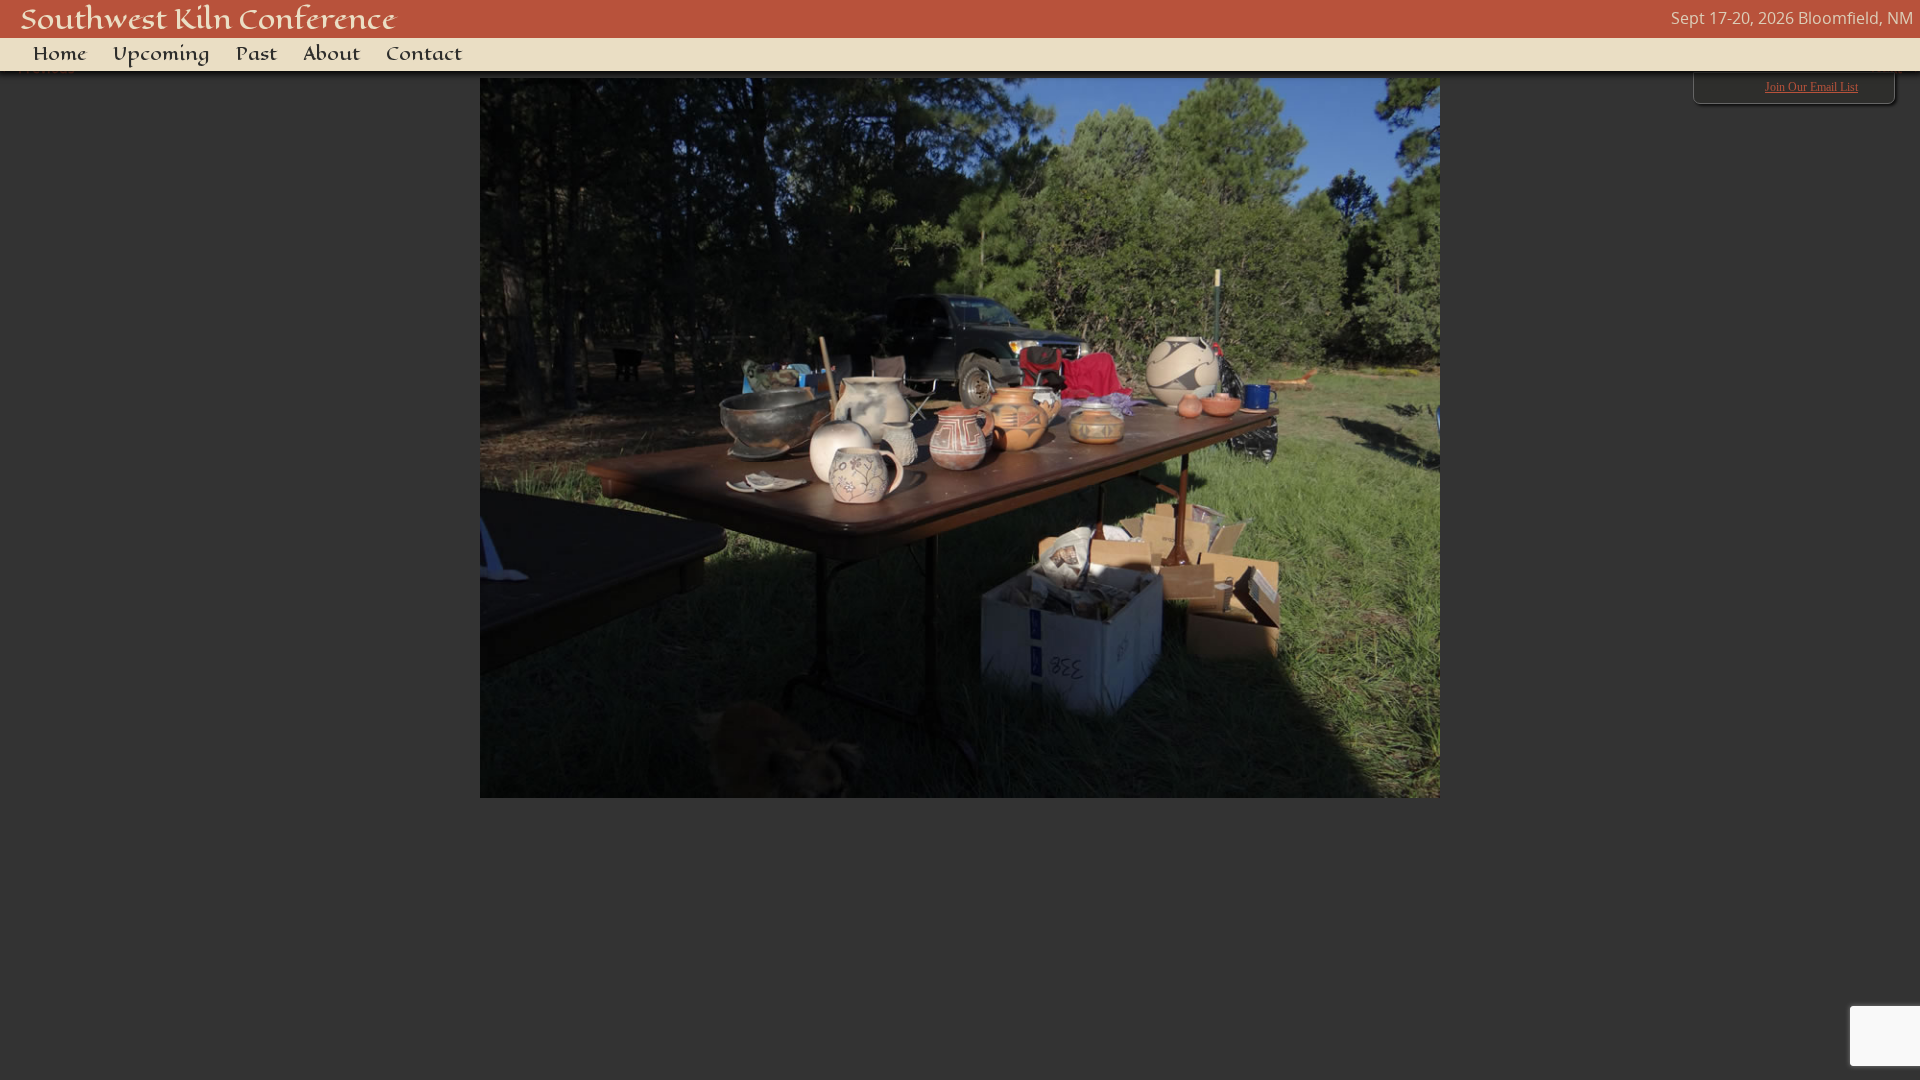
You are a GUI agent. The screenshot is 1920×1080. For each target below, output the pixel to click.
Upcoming (161, 54)
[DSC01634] (960, 428)
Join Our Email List (1811, 87)
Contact (424, 54)
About (331, 54)
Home (60, 54)
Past (256, 54)
